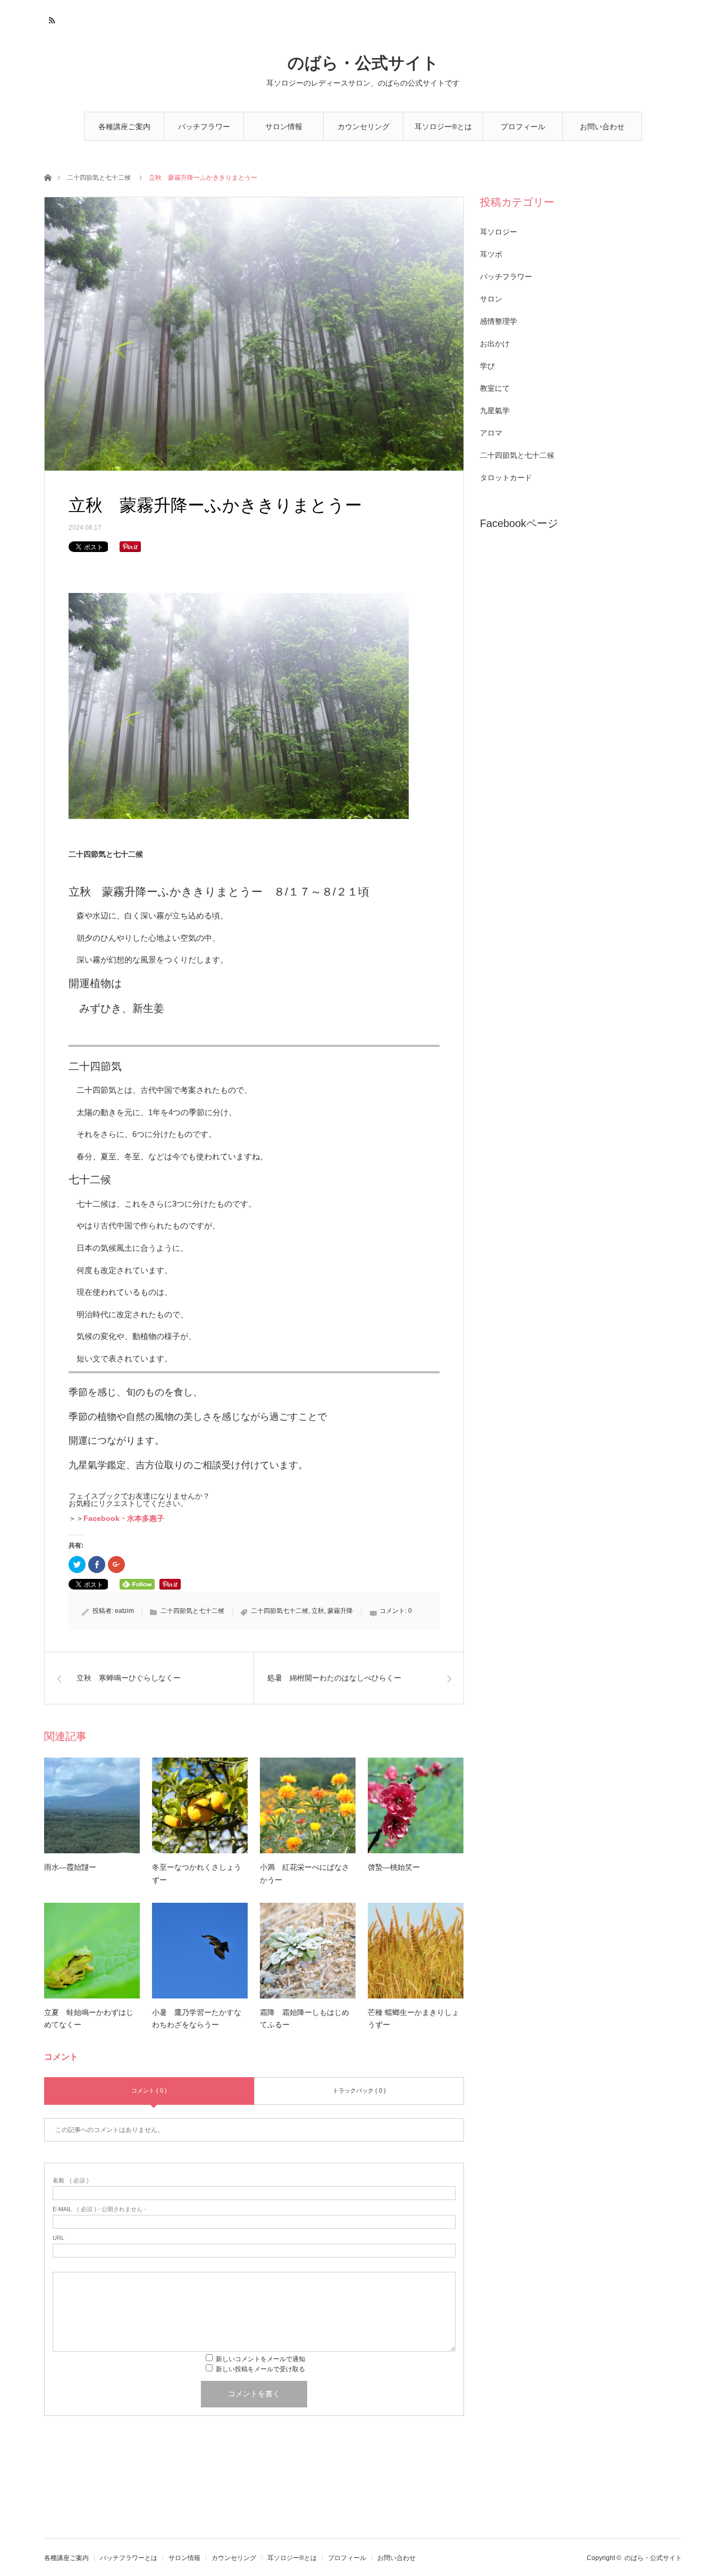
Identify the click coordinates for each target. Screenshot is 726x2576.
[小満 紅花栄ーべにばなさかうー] (308, 1805)
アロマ (491, 433)
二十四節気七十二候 (280, 1611)
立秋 (318, 1611)
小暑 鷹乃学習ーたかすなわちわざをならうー (197, 2019)
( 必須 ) (71, 2181)
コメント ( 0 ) (149, 2090)
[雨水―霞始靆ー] (92, 1805)
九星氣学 (495, 411)
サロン (491, 299)
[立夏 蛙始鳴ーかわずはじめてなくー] (92, 1951)
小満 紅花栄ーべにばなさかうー (305, 1874)
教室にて (495, 388)
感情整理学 (499, 321)
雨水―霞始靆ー (70, 1867)
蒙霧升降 (340, 1611)
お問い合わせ (602, 127)
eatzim (124, 1611)
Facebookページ (519, 523)
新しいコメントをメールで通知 (260, 2359)
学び (487, 366)
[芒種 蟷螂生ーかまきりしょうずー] (416, 1951)
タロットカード (506, 478)
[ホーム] (48, 177)
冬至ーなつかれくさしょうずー (197, 1874)
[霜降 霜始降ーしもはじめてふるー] (308, 1951)
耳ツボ (491, 254)
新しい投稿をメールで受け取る (260, 2369)
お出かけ (495, 344)
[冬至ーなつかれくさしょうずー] (200, 1805)
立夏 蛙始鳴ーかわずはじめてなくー (89, 2019)
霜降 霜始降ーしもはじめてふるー (305, 2019)
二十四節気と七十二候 (99, 178)
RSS (51, 19)
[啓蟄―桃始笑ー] (416, 1805)
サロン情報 (284, 127)
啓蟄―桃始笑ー (394, 1867)
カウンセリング (364, 127)
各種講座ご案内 (124, 127)
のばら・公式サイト (363, 63)
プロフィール (523, 127)
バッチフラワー (506, 277)
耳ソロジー (499, 232)
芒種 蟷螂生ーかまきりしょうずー (413, 2019)
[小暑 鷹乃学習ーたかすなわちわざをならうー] (200, 1951)
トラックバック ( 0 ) (359, 2090)
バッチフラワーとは (204, 132)
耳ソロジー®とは (443, 127)
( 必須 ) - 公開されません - (99, 2209)
